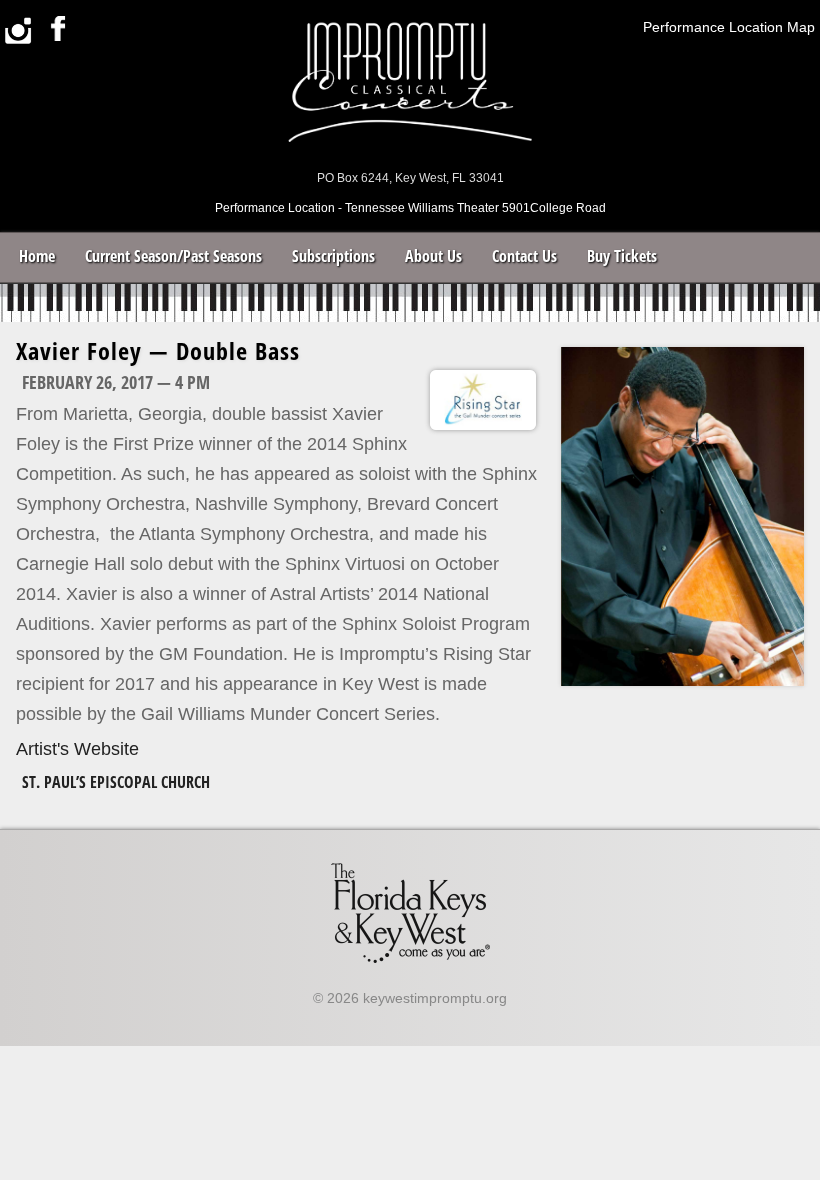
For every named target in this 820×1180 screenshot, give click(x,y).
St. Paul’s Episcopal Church (116, 782)
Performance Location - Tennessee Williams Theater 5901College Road (410, 208)
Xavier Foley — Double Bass (158, 350)
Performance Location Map (729, 27)
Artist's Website (77, 749)
